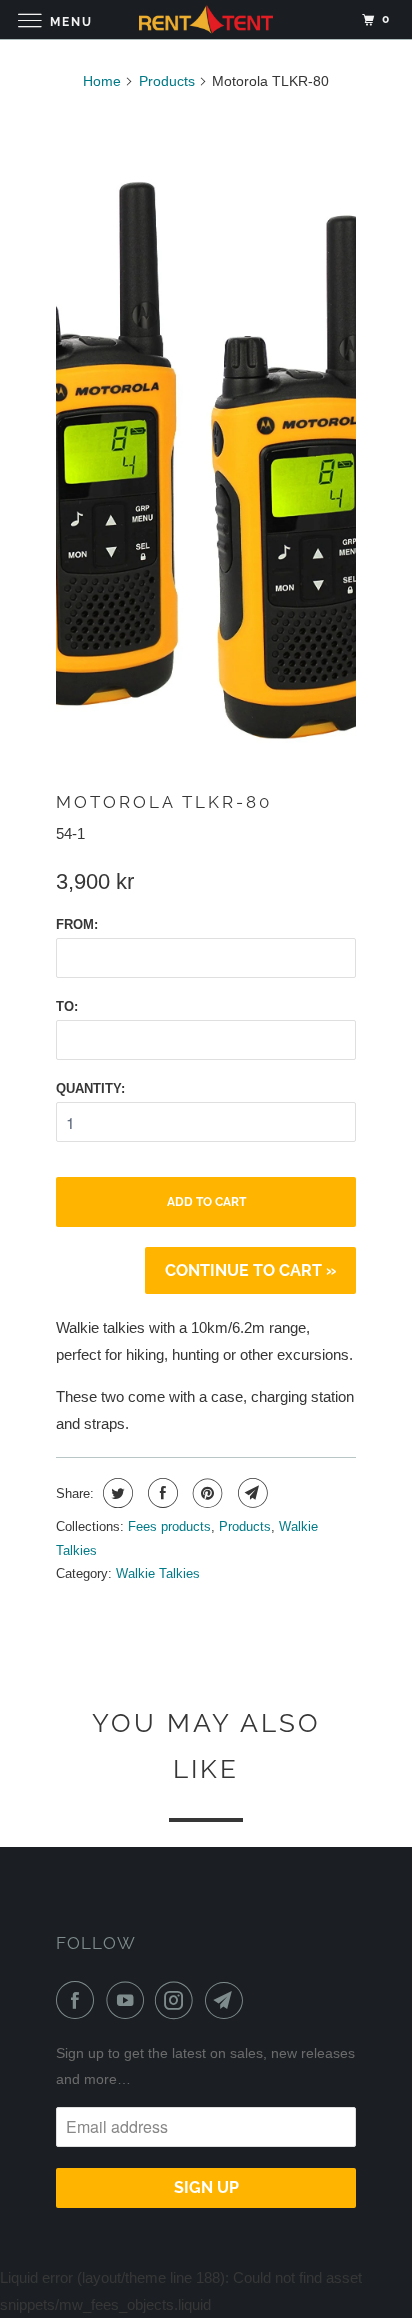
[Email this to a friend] (250, 1493)
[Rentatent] (206, 19)
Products (167, 81)
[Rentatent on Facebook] (79, 2000)
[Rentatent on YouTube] (129, 2000)
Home (102, 81)
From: (77, 924)
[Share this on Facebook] (160, 1493)
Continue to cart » (250, 1270)
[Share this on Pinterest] (205, 1493)
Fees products (169, 1526)
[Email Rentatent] (228, 2000)
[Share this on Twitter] (115, 1493)
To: (67, 1006)
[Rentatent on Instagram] (178, 2000)
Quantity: (90, 1088)
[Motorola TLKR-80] (206, 460)
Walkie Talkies (158, 1573)
